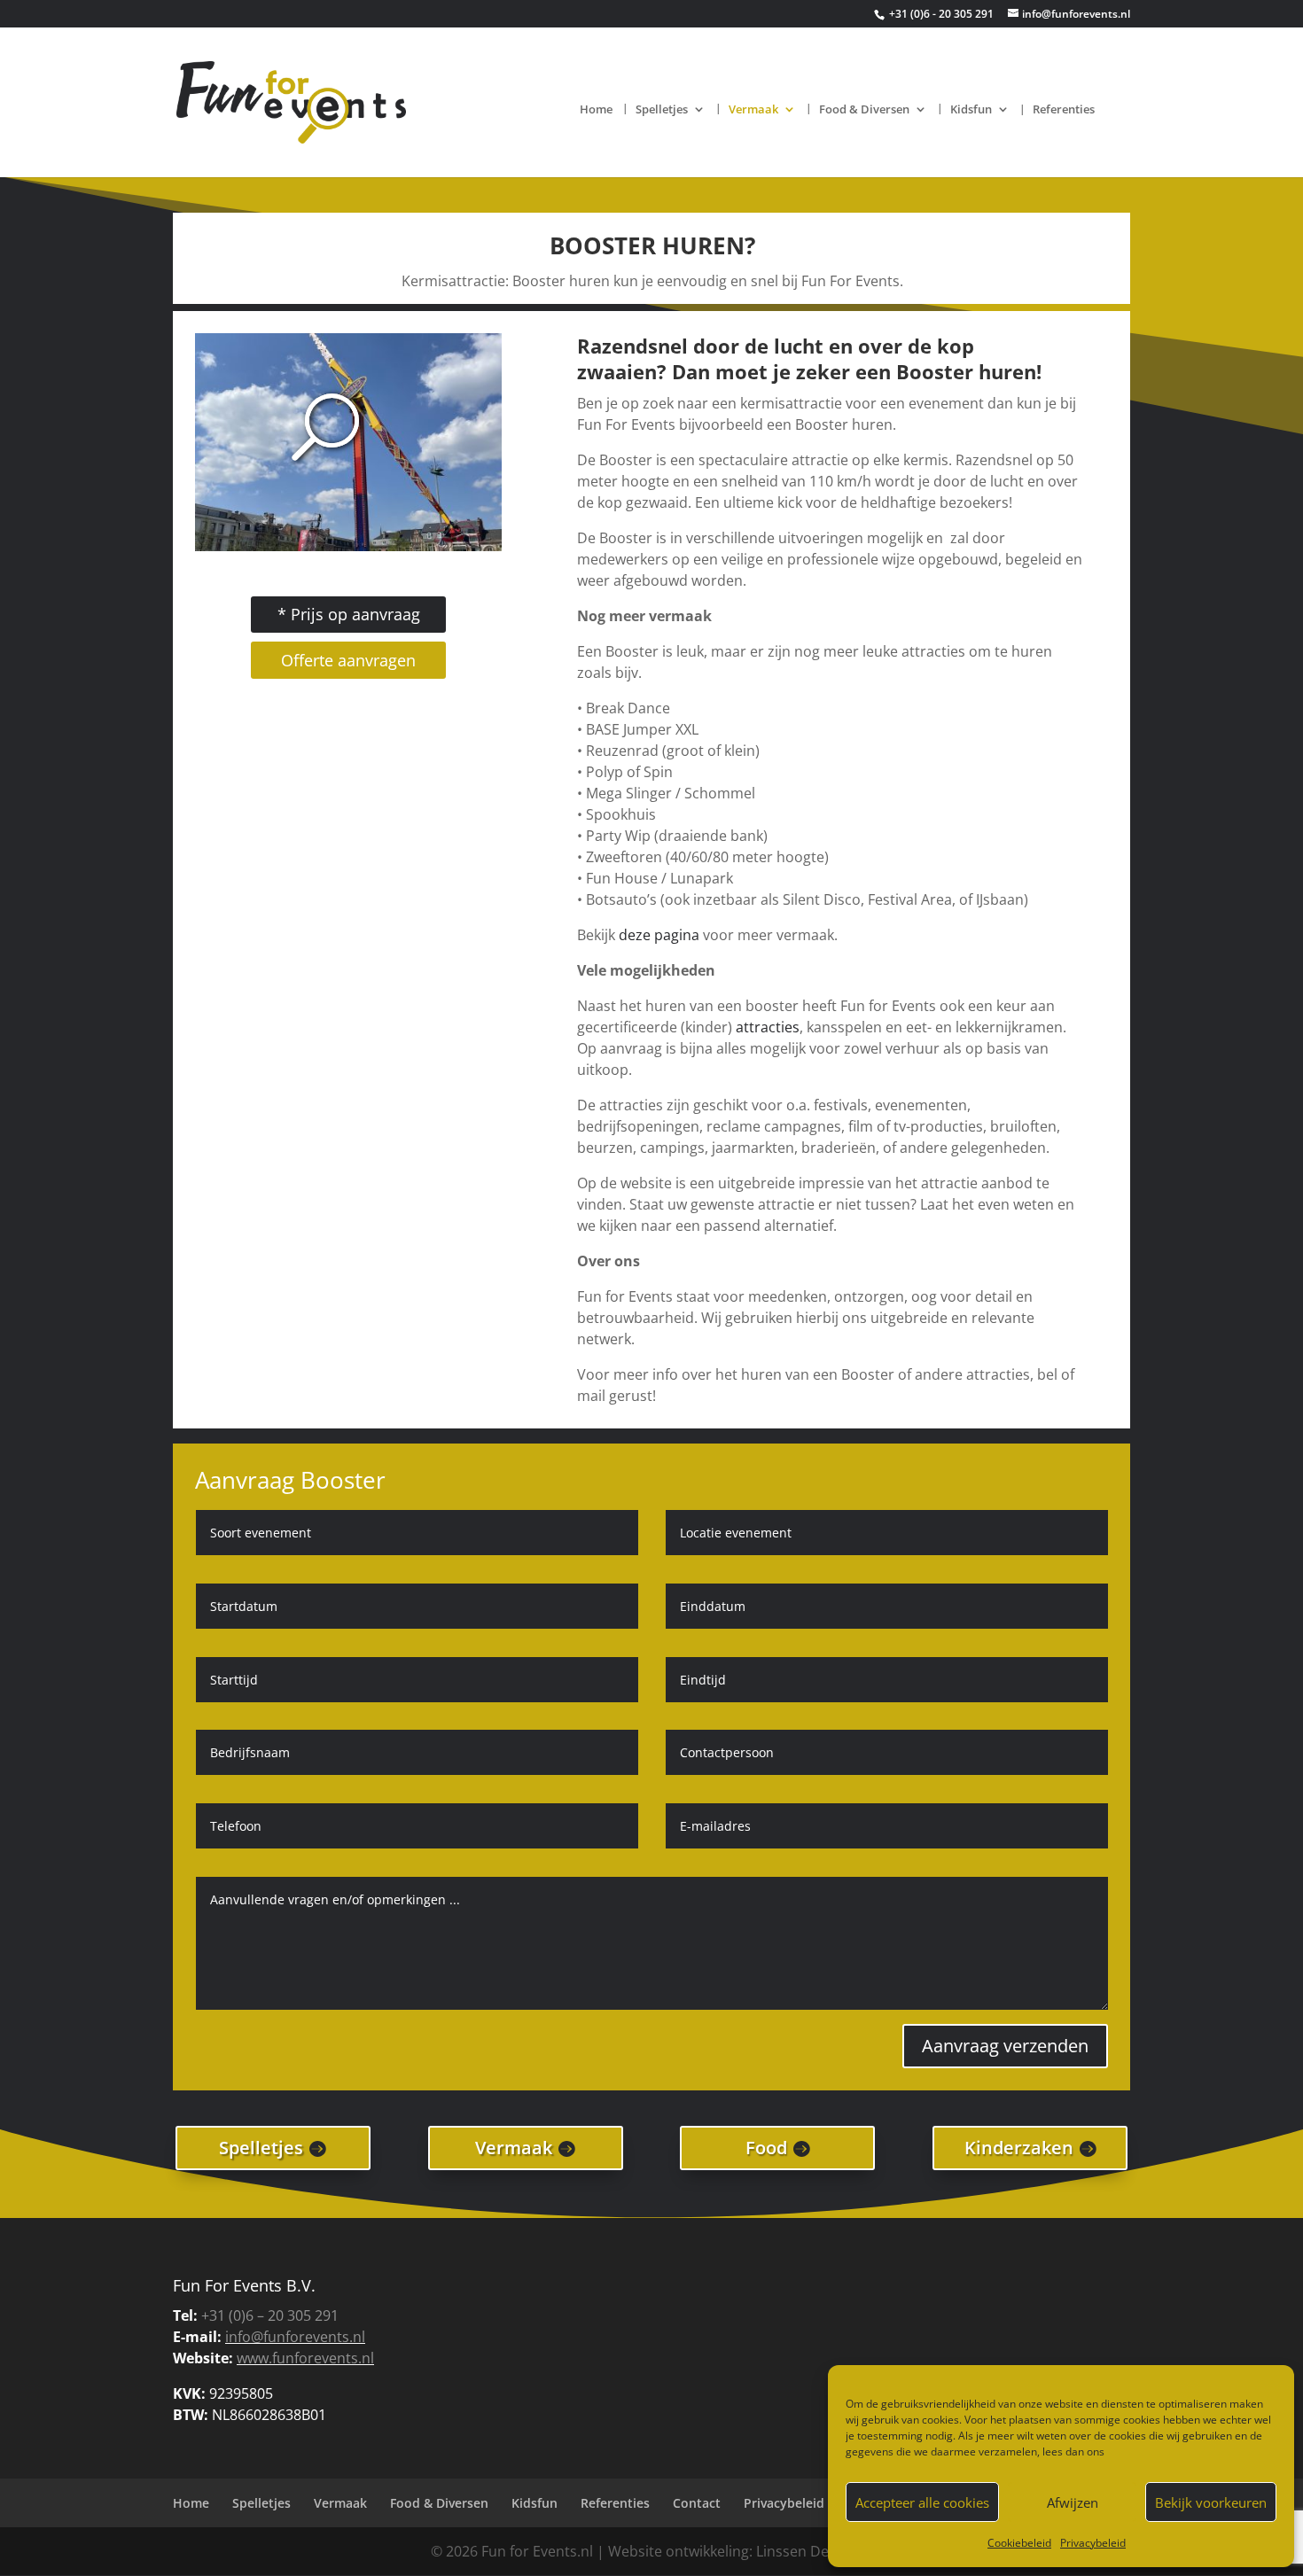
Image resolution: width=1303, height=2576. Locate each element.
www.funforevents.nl (305, 2358)
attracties (768, 1027)
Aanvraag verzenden (1005, 2046)
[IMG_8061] (348, 546)
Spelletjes (662, 110)
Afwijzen (1073, 2502)
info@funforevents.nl (295, 2337)
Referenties (1064, 110)
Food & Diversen (864, 110)
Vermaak (753, 110)
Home (596, 110)
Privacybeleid (1093, 2543)
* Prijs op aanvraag (349, 614)
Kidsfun (971, 110)
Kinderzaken (1019, 2148)
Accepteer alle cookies (922, 2502)
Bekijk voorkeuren (1211, 2502)
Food (766, 2148)
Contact (697, 2503)
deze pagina (659, 935)
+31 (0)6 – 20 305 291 (270, 2315)
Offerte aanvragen (348, 660)
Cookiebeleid (1019, 2543)
